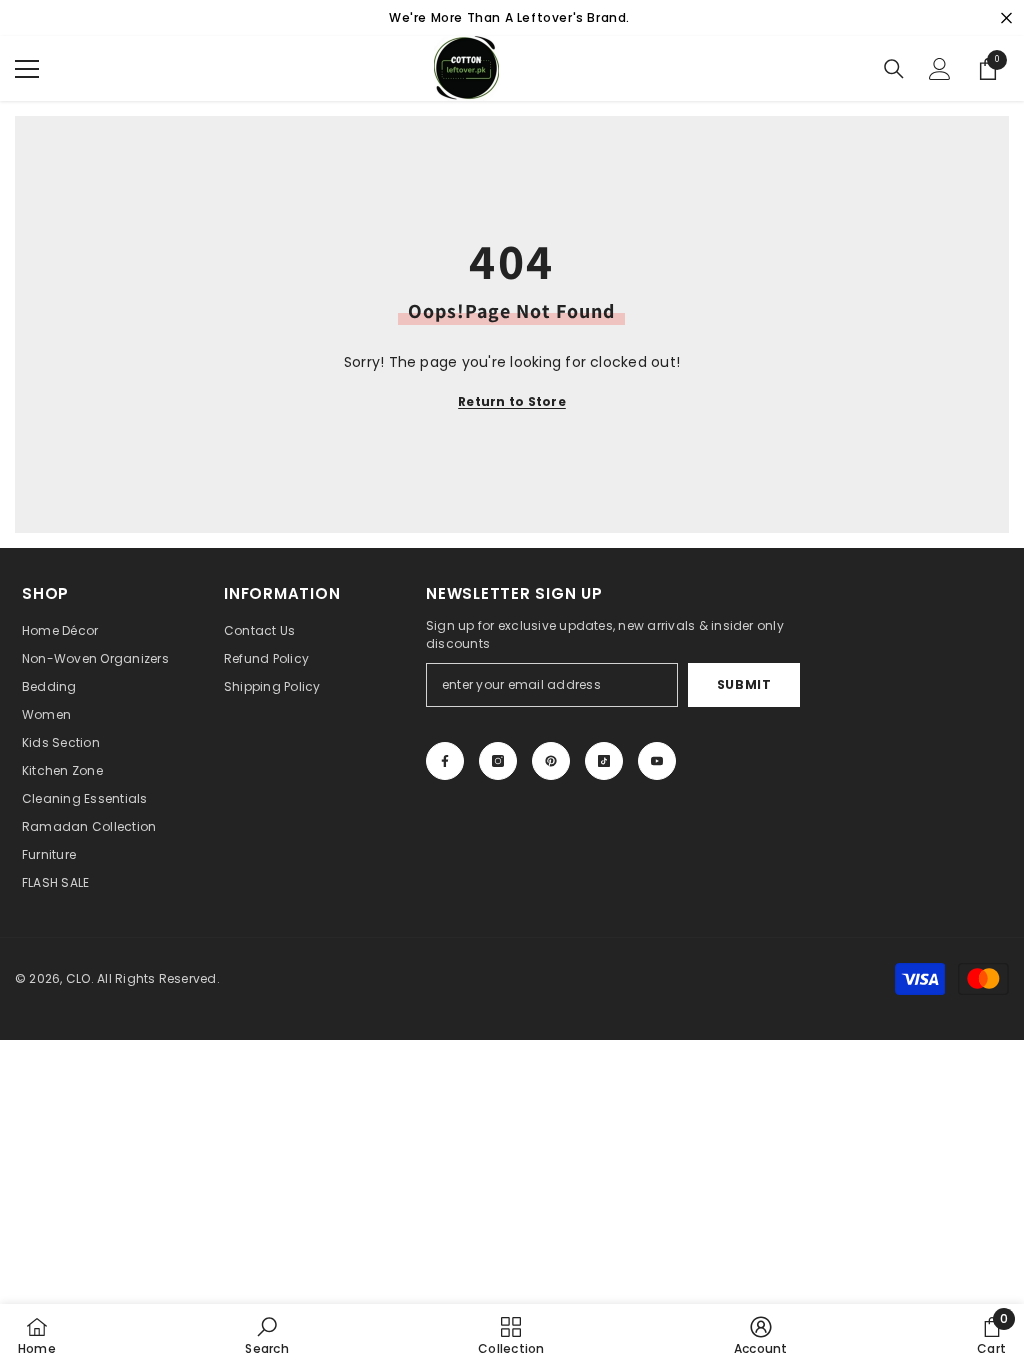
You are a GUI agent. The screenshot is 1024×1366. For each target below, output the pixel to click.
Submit (744, 684)
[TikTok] (604, 761)
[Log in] (940, 69)
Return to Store (512, 401)
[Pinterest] (551, 761)
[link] (266, 1335)
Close (1006, 18)
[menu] (27, 69)
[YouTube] (657, 761)
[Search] (894, 69)
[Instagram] (498, 761)
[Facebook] (445, 761)
